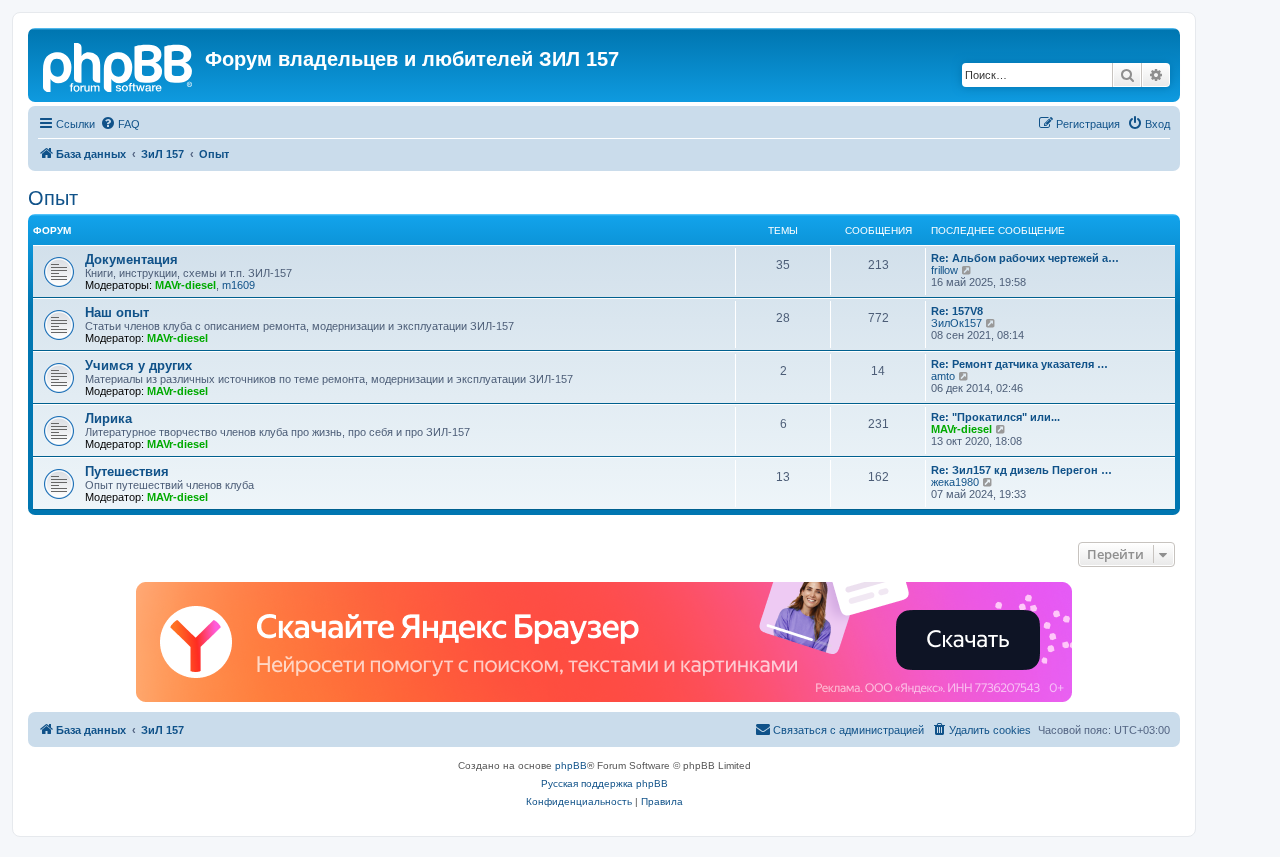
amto (943, 376)
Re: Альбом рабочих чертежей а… (1025, 258)
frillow (944, 270)
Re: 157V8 (957, 311)
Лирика (108, 418)
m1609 (238, 285)
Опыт (53, 198)
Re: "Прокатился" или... (995, 417)
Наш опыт (117, 312)
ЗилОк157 (956, 323)
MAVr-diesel (185, 285)
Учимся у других (138, 365)
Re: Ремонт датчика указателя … (1019, 364)
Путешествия (127, 471)
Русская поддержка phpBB (604, 783)
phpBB (571, 765)
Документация (131, 259)
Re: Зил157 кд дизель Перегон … (1021, 470)
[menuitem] (120, 124)
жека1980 (955, 482)
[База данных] (119, 65)
